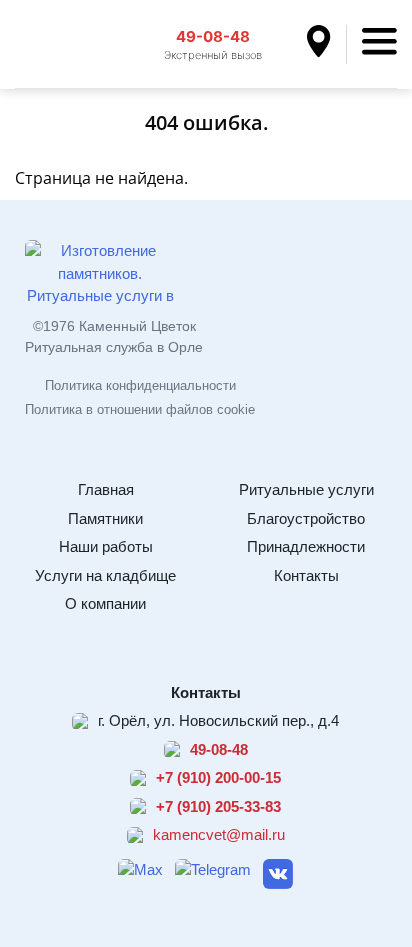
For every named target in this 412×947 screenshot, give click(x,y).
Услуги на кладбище (105, 575)
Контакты (306, 575)
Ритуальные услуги (306, 489)
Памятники (105, 518)
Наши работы (106, 546)
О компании (105, 603)
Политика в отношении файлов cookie (140, 409)
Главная (106, 489)
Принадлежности (306, 546)
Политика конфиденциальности (140, 385)
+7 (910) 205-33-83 (218, 806)
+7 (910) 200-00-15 (218, 777)
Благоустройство (306, 518)
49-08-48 (213, 36)
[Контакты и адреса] (327, 44)
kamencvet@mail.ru (219, 834)
